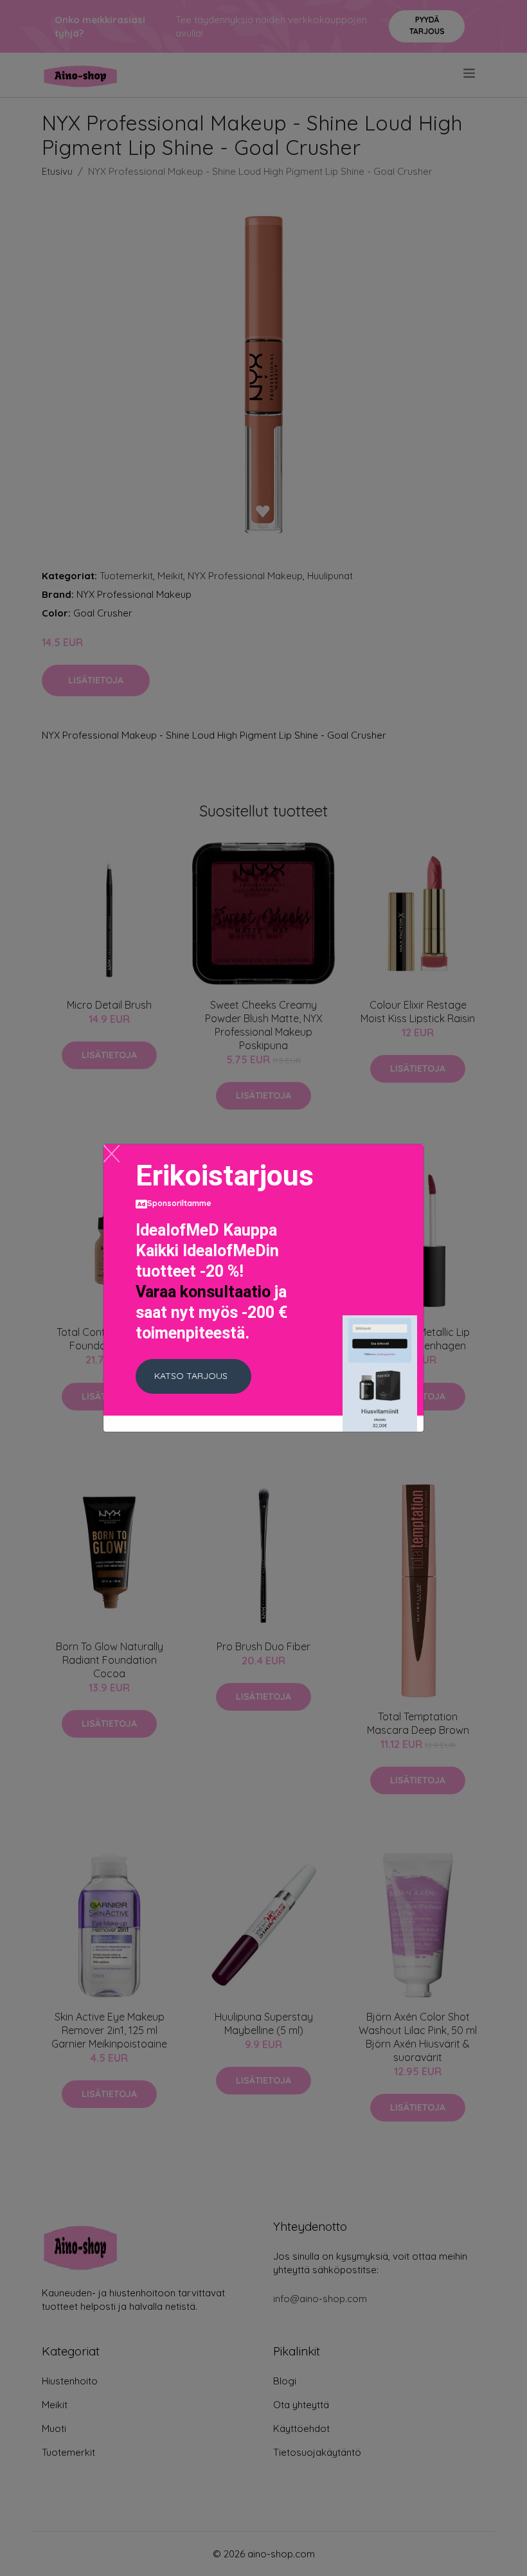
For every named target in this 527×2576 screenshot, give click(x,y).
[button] (193, 1376)
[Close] (112, 1154)
